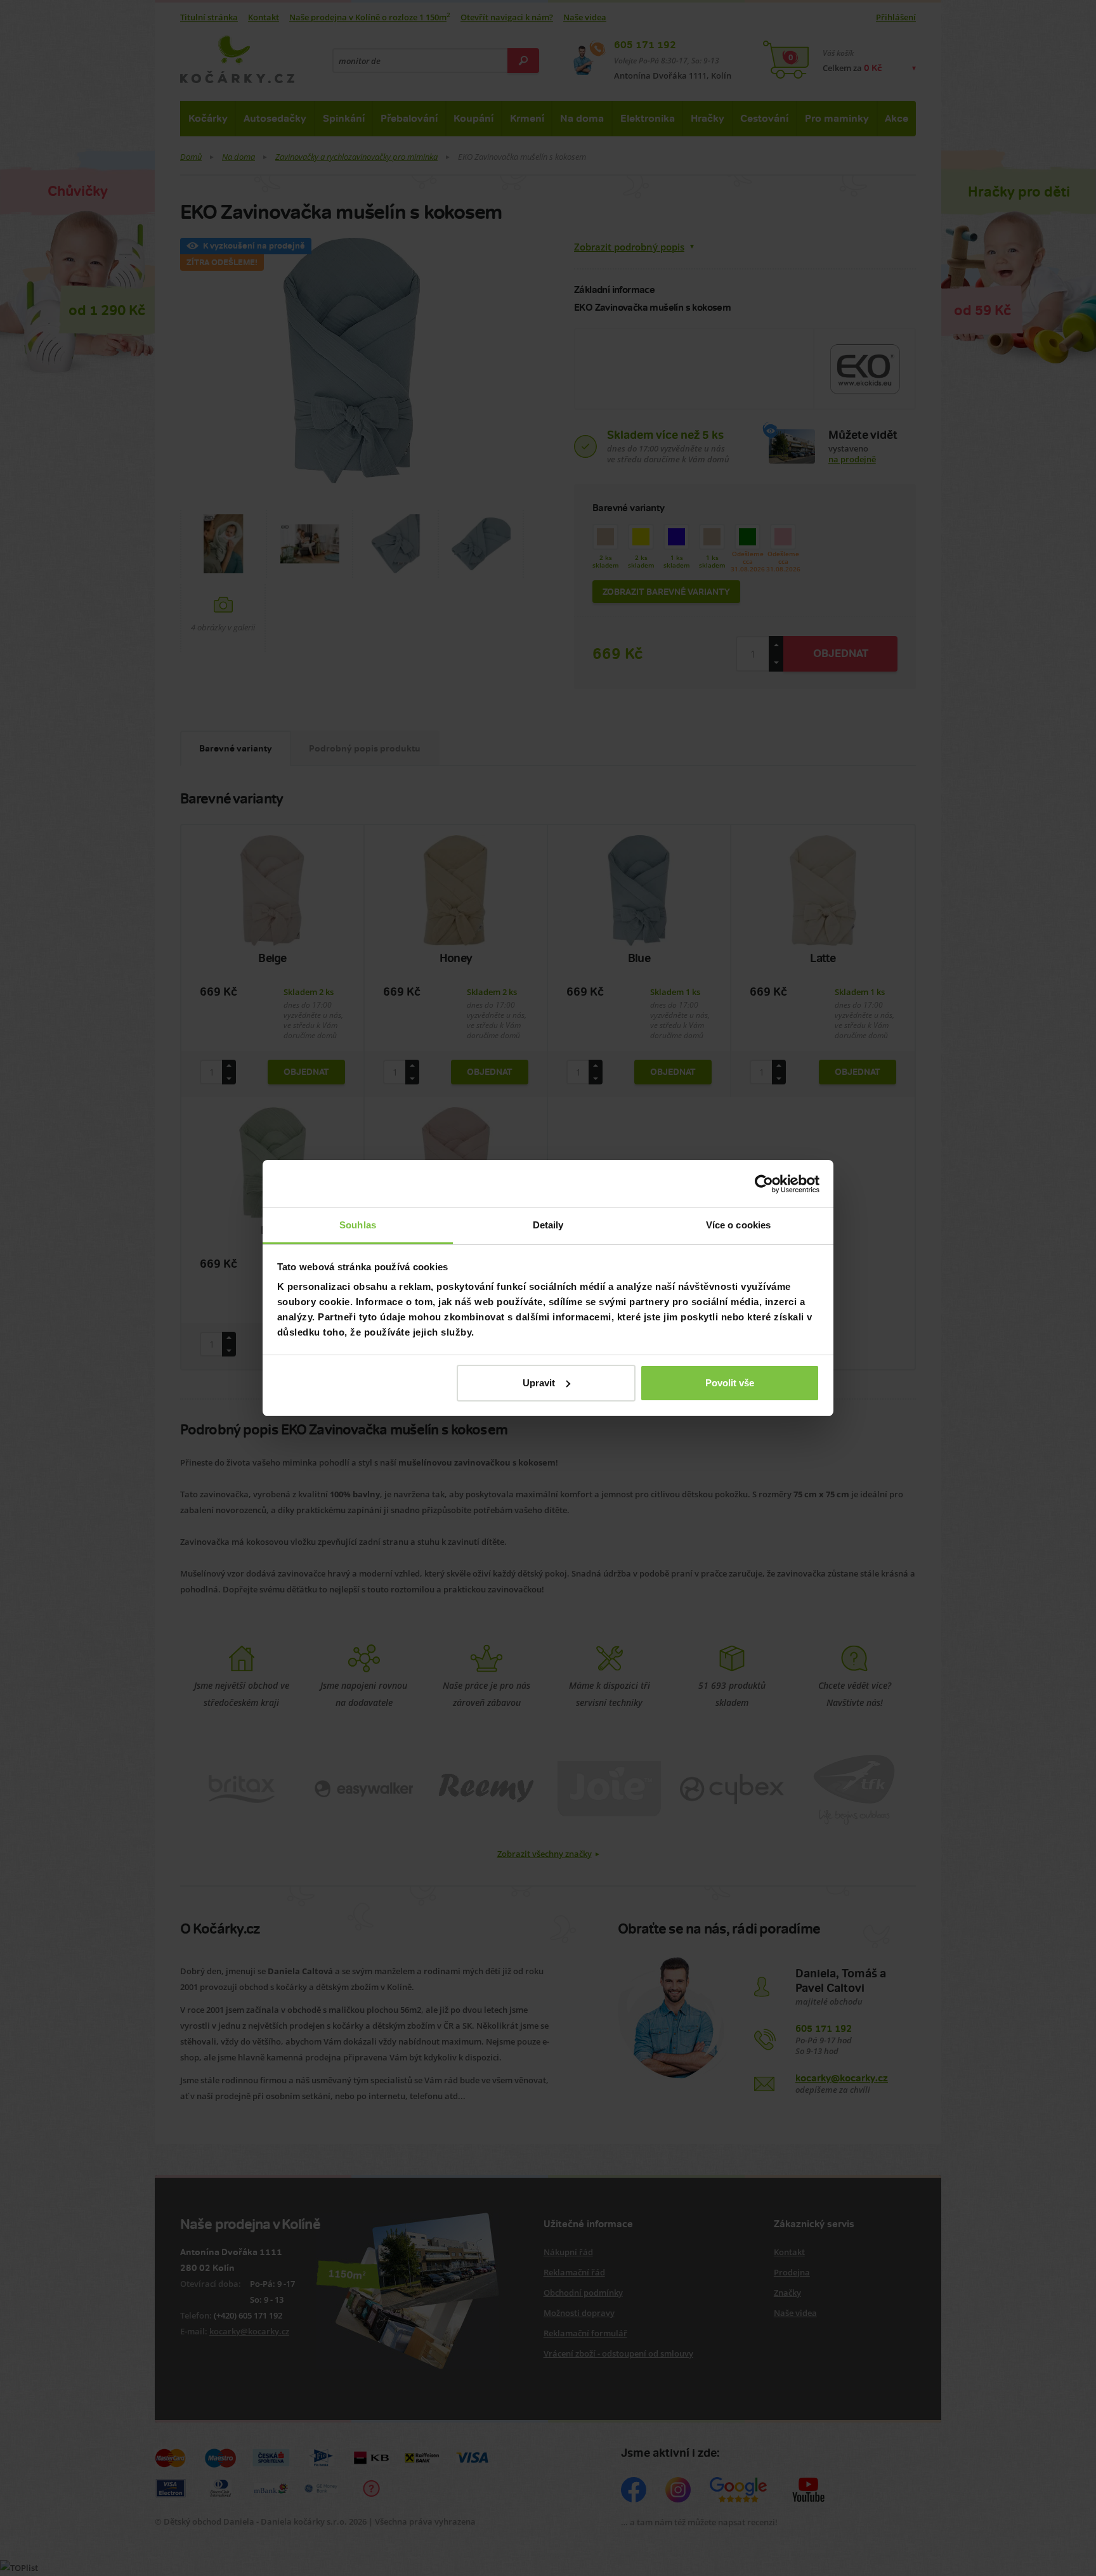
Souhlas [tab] (358, 1225)
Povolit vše (730, 1383)
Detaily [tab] (548, 1225)
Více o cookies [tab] (738, 1225)
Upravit (539, 1383)
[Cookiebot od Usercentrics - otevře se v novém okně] (764, 1184)
